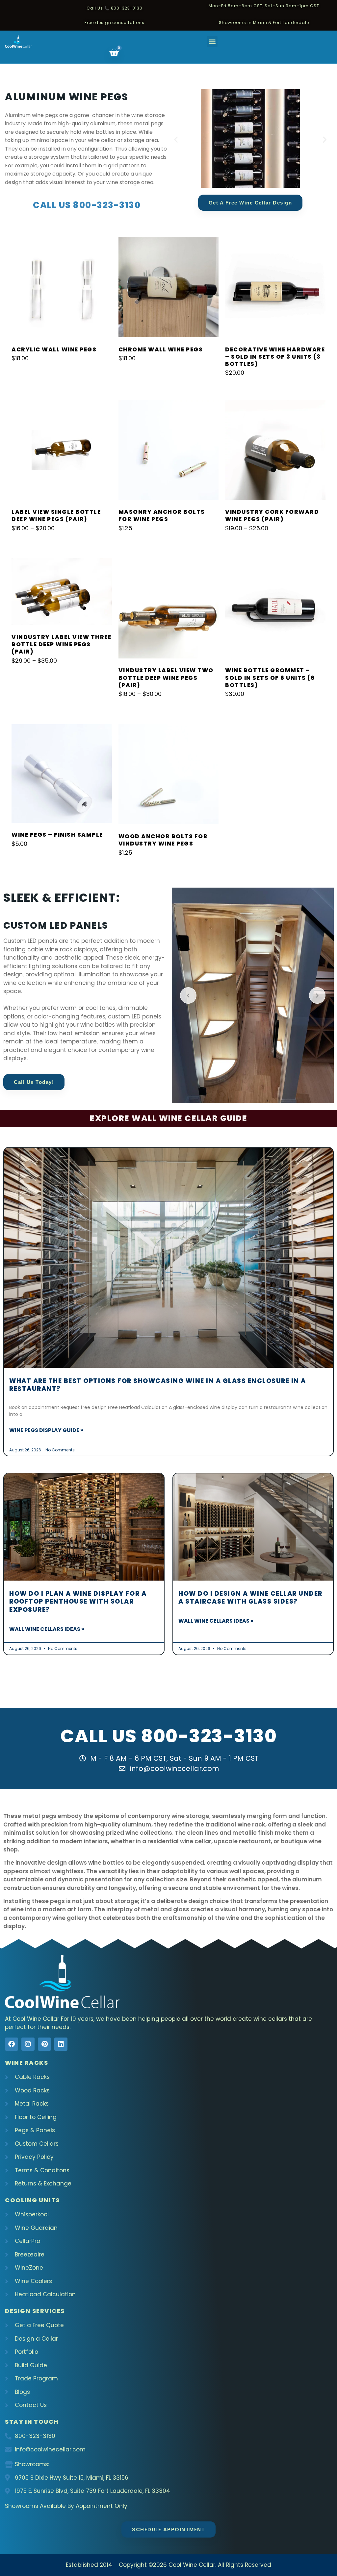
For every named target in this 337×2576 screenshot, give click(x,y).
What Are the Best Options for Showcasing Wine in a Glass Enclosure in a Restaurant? (158, 1385)
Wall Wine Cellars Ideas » (47, 1629)
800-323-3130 (209, 1736)
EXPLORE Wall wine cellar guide (168, 1118)
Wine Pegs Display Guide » (46, 1430)
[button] (212, 42)
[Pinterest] (44, 2044)
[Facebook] (12, 2044)
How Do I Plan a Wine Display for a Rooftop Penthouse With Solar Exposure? (78, 1602)
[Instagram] (28, 2044)
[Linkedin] (61, 2044)
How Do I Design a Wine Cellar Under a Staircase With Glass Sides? (250, 1598)
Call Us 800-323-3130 (87, 205)
